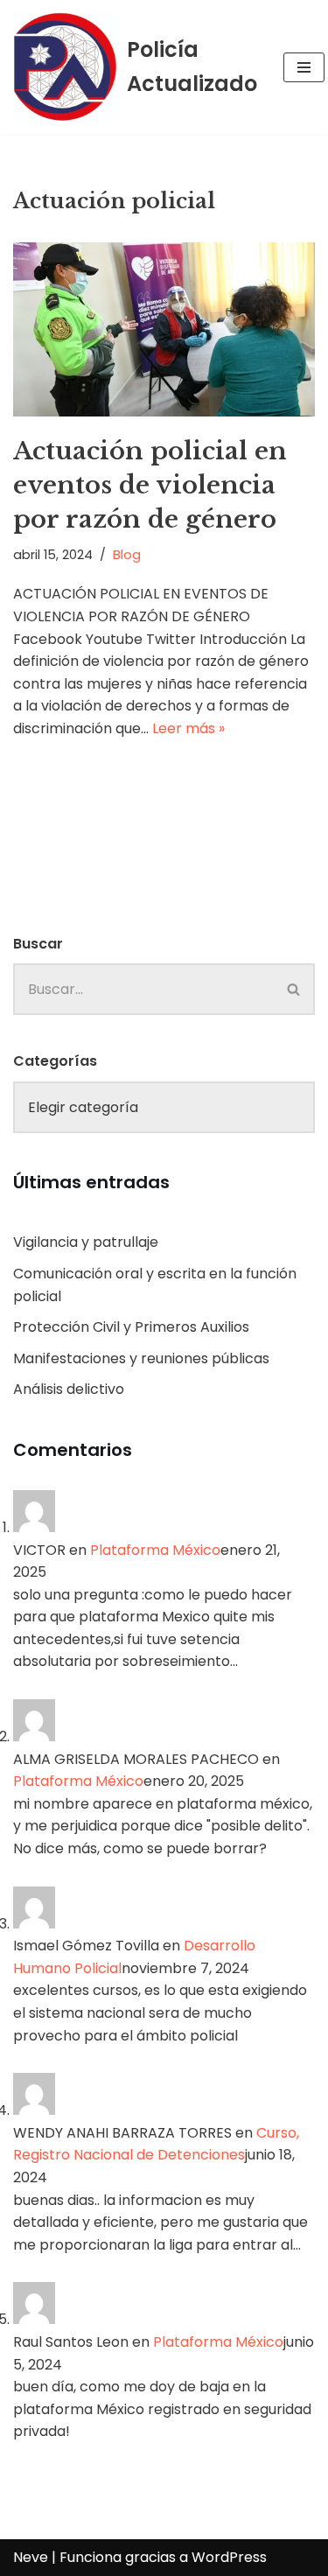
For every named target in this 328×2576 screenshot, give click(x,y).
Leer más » (188, 728)
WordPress (229, 2557)
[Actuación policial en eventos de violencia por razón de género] (164, 329)
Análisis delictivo (69, 1389)
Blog (127, 555)
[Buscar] (294, 989)
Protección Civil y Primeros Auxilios (131, 1327)
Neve (31, 2557)
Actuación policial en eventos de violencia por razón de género (150, 485)
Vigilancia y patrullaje (86, 1242)
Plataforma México (155, 1550)
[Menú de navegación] (304, 67)
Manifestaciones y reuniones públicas (141, 1358)
